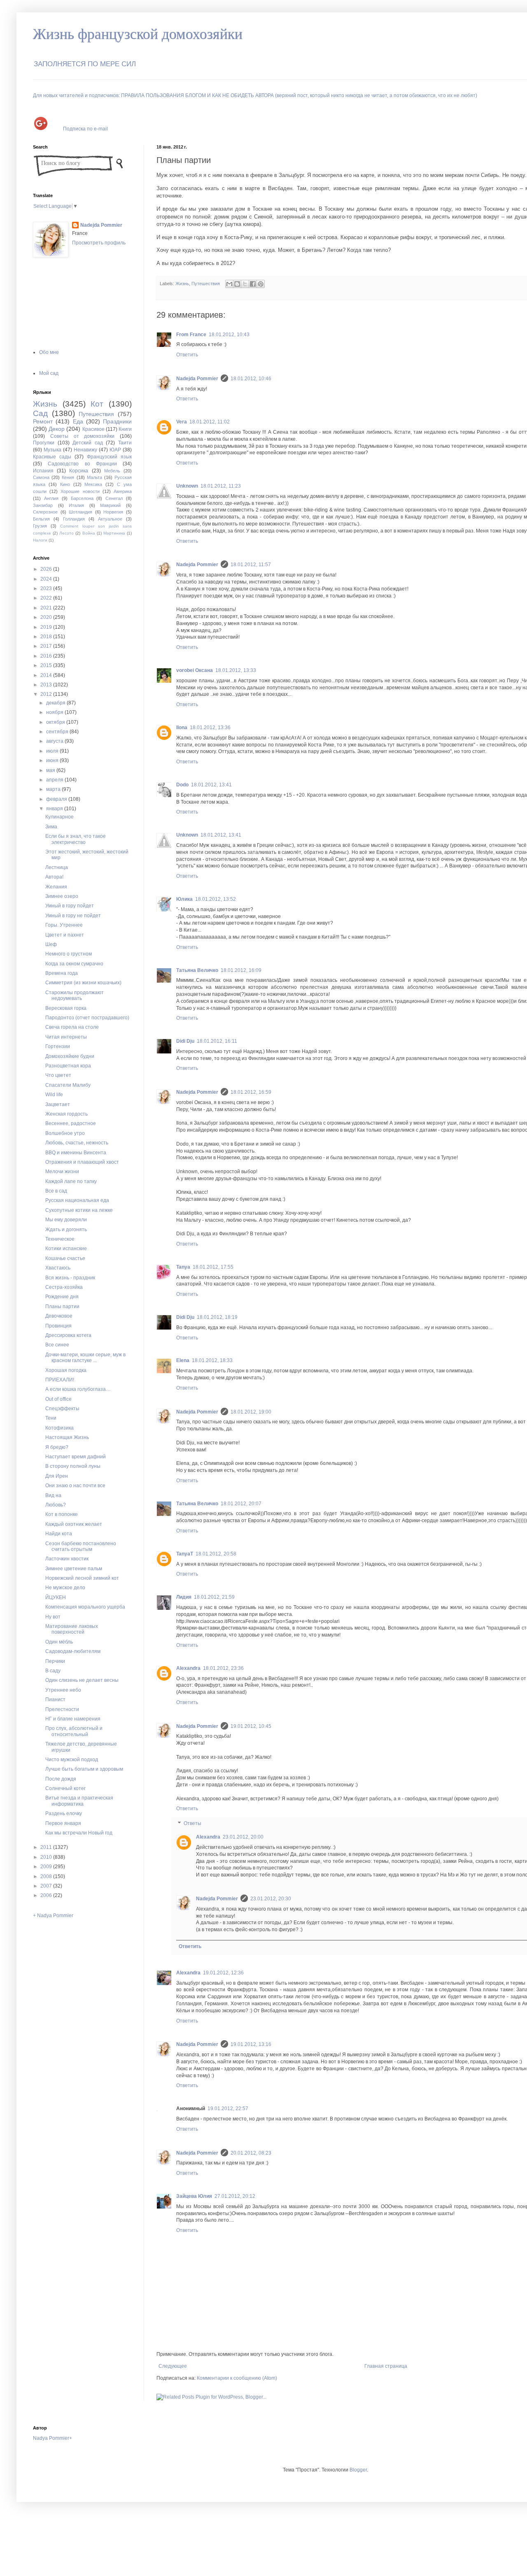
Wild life (54, 1095)
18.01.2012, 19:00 (251, 1412)
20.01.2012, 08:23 (251, 2153)
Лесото (66, 533)
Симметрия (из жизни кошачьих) (83, 983)
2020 (47, 617)
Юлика (184, 899)
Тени (51, 1418)
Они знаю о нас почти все (75, 1486)
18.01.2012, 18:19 (217, 1317)
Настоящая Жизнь (67, 1437)
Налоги (40, 540)
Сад (40, 413)
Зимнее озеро (62, 896)
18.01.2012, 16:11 (217, 1041)
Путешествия (206, 284)
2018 (47, 637)
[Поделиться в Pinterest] (261, 284)
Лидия (184, 1597)
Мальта (94, 477)
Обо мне (49, 352)
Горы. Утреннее (64, 925)
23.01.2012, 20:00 (243, 1837)
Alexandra (188, 1668)
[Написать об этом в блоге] (237, 284)
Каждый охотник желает (74, 1524)
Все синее (57, 1345)
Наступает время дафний (76, 1457)
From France (191, 335)
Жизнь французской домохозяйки (138, 34)
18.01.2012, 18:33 (212, 1360)
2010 (47, 1857)
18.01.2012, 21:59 (214, 1597)
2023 (47, 588)
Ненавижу (85, 450)
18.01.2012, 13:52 (216, 899)
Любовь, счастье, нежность (77, 1143)
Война (89, 533)
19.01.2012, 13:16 (251, 2044)
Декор (57, 429)
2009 (47, 1867)
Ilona (182, 728)
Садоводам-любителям (73, 1651)
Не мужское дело (65, 1588)
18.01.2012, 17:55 (213, 1267)
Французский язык (109, 457)
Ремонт (43, 421)
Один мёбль (59, 1642)
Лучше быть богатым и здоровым (84, 1769)
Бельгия (41, 519)
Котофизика (59, 1428)
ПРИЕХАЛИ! (60, 1380)
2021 (47, 608)
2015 (47, 665)
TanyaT (185, 1554)
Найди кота (59, 1534)
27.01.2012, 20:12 (235, 2196)
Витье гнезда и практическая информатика (79, 1801)
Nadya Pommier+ (52, 2438)
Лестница (57, 867)
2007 (47, 1886)
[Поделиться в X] (245, 284)
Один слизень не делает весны (82, 1680)
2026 (47, 569)
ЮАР (115, 450)
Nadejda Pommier (197, 379)
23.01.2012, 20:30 (271, 1899)
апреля (55, 780)
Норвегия (113, 512)
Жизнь (182, 284)
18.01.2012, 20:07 (241, 1504)
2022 (47, 598)
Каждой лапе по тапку (71, 1181)
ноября (55, 712)
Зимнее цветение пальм (74, 1569)
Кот (97, 404)
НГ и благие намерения (73, 1719)
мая (51, 770)
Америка (123, 491)
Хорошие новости (80, 491)
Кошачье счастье (65, 1258)
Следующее (173, 2366)
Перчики (55, 1661)
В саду (53, 1671)
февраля (57, 799)
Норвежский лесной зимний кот (82, 1578)
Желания (56, 887)
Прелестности (62, 1709)
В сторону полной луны (73, 1466)
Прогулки (44, 443)
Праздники (117, 421)
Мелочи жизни (62, 1172)
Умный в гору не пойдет (73, 916)
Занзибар (43, 505)
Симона (41, 477)
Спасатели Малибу (68, 1085)
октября (56, 722)
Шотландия (80, 512)
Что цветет (58, 1075)
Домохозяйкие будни (70, 1056)
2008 (47, 1876)
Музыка (52, 450)
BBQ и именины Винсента (76, 1153)
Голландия (74, 519)
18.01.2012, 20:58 (216, 1554)
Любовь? (56, 1505)
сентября (58, 732)
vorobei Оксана (195, 670)
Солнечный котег (65, 1788)
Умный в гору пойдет (70, 906)
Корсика (79, 471)
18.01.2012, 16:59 (251, 1092)
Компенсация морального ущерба (85, 1607)
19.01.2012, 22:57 (228, 2109)
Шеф (51, 944)
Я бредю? (57, 1447)
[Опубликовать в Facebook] (253, 284)
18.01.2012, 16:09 (241, 970)
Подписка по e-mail (85, 128)
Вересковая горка (66, 1008)
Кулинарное (59, 817)
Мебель (112, 471)
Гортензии (58, 1046)
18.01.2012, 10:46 (251, 379)
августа (55, 741)
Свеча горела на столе (72, 1027)
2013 (47, 685)
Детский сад (88, 443)
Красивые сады (52, 457)
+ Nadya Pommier (53, 1916)
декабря (56, 703)
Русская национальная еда (77, 1200)
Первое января (63, 1823)
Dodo (182, 785)
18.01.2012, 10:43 (229, 335)
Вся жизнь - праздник (70, 1278)
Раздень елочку (64, 1813)
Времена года (62, 973)
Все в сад (56, 1191)
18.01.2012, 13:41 (211, 785)
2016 (47, 656)
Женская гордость (66, 1114)
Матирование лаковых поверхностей (72, 1629)
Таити (125, 443)
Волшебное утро (65, 1133)
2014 (47, 675)
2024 (47, 579)
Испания (43, 471)
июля (53, 751)
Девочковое (59, 1316)
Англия (51, 498)
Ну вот (53, 1617)
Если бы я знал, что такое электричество (76, 839)
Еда (78, 421)
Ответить (187, 355)
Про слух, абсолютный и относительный (74, 1731)
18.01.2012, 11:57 (251, 565)
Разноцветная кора (68, 1066)
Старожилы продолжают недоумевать (75, 995)
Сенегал (114, 498)
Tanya (183, 1267)
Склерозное (45, 512)
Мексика (93, 484)
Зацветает (58, 1104)
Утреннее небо (63, 1690)
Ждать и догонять (66, 1230)
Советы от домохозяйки (83, 436)
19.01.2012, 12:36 (223, 1973)
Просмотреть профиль (99, 243)
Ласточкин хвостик (67, 1559)
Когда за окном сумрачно (74, 964)
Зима (51, 827)
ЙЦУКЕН (56, 1597)
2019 (47, 627)
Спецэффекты (62, 1409)
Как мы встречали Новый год (79, 1833)
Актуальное (110, 519)
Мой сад (49, 373)
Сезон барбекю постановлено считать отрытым (81, 1546)
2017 (47, 646)
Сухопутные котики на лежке (79, 1210)
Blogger (358, 2470)
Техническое (60, 1239)
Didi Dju (185, 1041)
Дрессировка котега (68, 1335)
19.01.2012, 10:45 (251, 1726)
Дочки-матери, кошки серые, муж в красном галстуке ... (85, 1358)
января (55, 809)
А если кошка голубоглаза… (78, 1389)
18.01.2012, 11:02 (210, 422)
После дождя (61, 1779)
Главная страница (386, 2366)
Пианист (55, 1700)
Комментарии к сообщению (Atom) (237, 2378)
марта (54, 789)
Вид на (53, 1495)
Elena (183, 1360)
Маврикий (110, 505)
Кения (68, 477)
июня (53, 760)
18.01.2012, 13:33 (236, 670)
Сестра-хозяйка (64, 1287)
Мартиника (114, 533)
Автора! (54, 877)
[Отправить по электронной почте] (229, 284)
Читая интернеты (66, 1037)
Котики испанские (66, 1248)
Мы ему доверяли (66, 1220)
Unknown (187, 486)
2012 (47, 694)
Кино (65, 484)
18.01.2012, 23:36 (223, 1668)
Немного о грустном (69, 954)
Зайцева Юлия (194, 2196)
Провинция (58, 1326)
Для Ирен (57, 1476)
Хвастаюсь (58, 1268)
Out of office (58, 1399)
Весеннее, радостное (71, 1123)
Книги (125, 429)
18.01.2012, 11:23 (221, 486)
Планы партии (62, 1307)
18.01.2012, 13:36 (210, 728)
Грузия (40, 526)
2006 (47, 1895)
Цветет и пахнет (65, 935)
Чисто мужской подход (72, 1760)
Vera (182, 422)
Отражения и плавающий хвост (82, 1162)
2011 (47, 1847)
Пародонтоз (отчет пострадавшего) (87, 1018)
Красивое (93, 429)
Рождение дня (62, 1297)
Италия (76, 505)
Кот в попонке (62, 1514)
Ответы (192, 1823)
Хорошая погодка (66, 1370)
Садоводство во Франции (82, 464)
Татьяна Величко (197, 970)
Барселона (82, 498)
